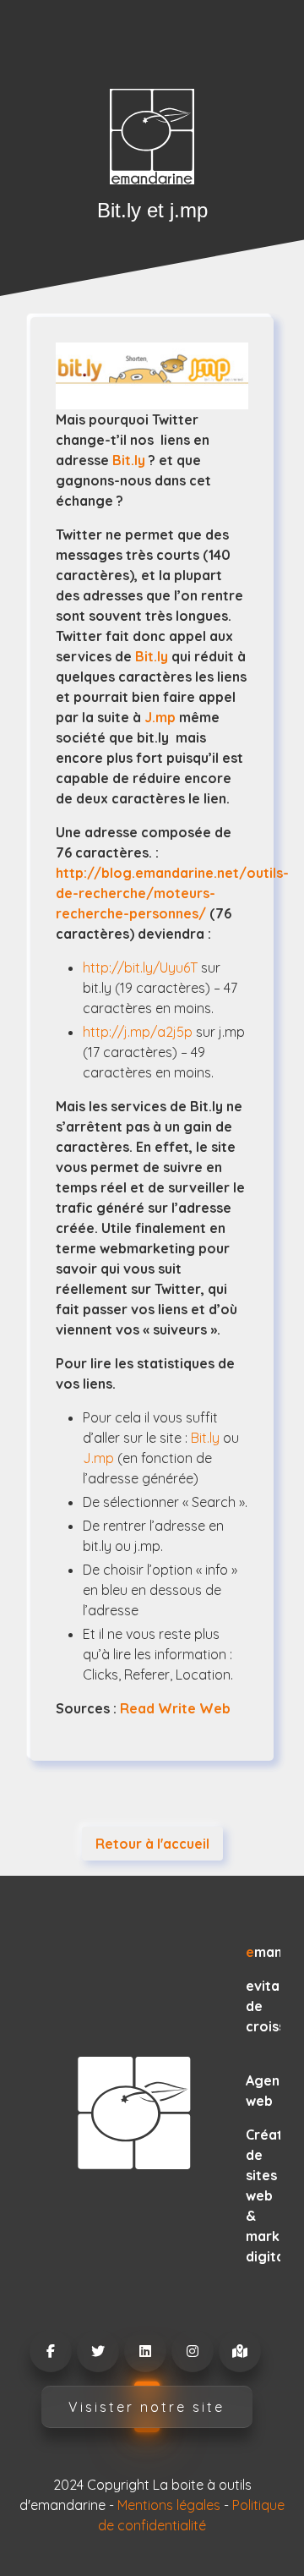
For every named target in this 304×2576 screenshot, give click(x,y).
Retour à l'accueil (152, 1844)
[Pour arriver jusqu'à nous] (239, 2351)
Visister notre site (147, 2407)
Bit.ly (129, 460)
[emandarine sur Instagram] (192, 2351)
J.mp (160, 717)
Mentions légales (169, 2505)
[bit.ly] (152, 376)
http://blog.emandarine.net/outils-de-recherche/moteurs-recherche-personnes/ (172, 893)
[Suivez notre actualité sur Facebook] (50, 2351)
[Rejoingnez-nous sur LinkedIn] (144, 2351)
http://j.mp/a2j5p (138, 1032)
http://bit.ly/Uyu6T (140, 967)
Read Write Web (175, 1708)
